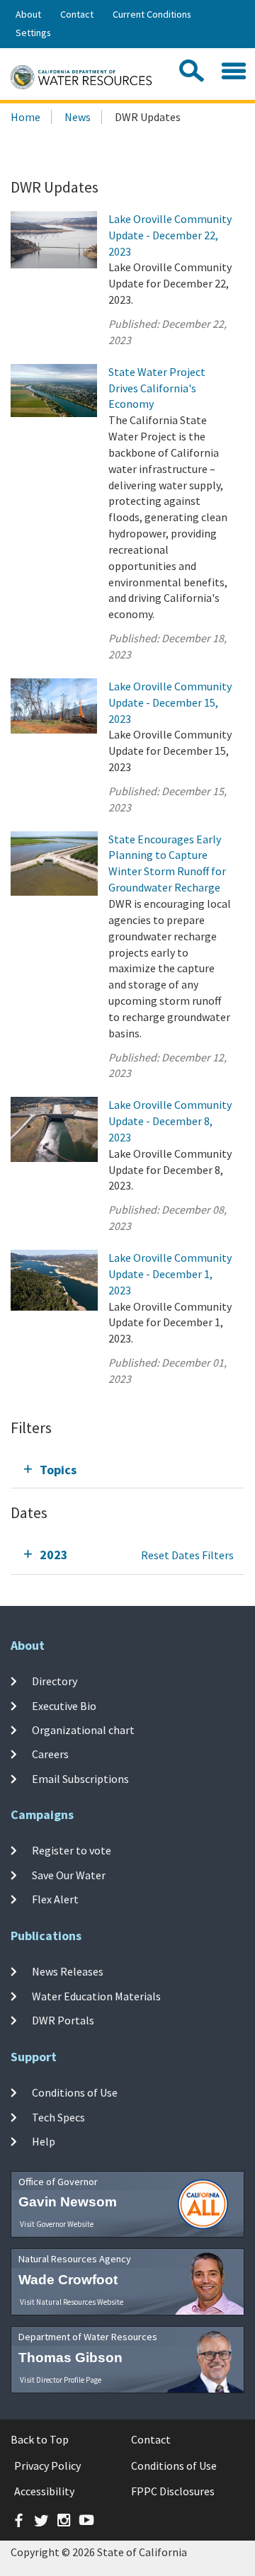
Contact (77, 14)
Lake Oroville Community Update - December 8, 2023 (170, 1121)
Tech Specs (58, 2116)
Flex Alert (55, 1899)
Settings (33, 33)
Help (44, 2141)
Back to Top (40, 2439)
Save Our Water (69, 1874)
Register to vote (72, 1850)
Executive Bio (64, 1706)
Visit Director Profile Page (61, 2380)
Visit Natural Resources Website (72, 2302)
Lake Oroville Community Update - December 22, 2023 (170, 235)
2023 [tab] (54, 1555)
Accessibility (44, 2491)
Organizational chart (83, 1730)
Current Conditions (152, 14)
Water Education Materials (96, 1995)
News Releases (68, 1971)
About (28, 14)
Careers (50, 1754)
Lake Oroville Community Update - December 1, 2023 (170, 1274)
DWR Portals (63, 2020)
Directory (55, 1681)
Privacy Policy (47, 2466)
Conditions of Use (75, 2092)
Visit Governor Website (57, 2224)
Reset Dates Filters (187, 1555)
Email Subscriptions (80, 1778)
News (78, 117)
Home (25, 117)
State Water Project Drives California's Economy (157, 388)
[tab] (127, 1470)
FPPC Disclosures (173, 2491)
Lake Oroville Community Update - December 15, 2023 (170, 702)
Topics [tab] (58, 1470)
